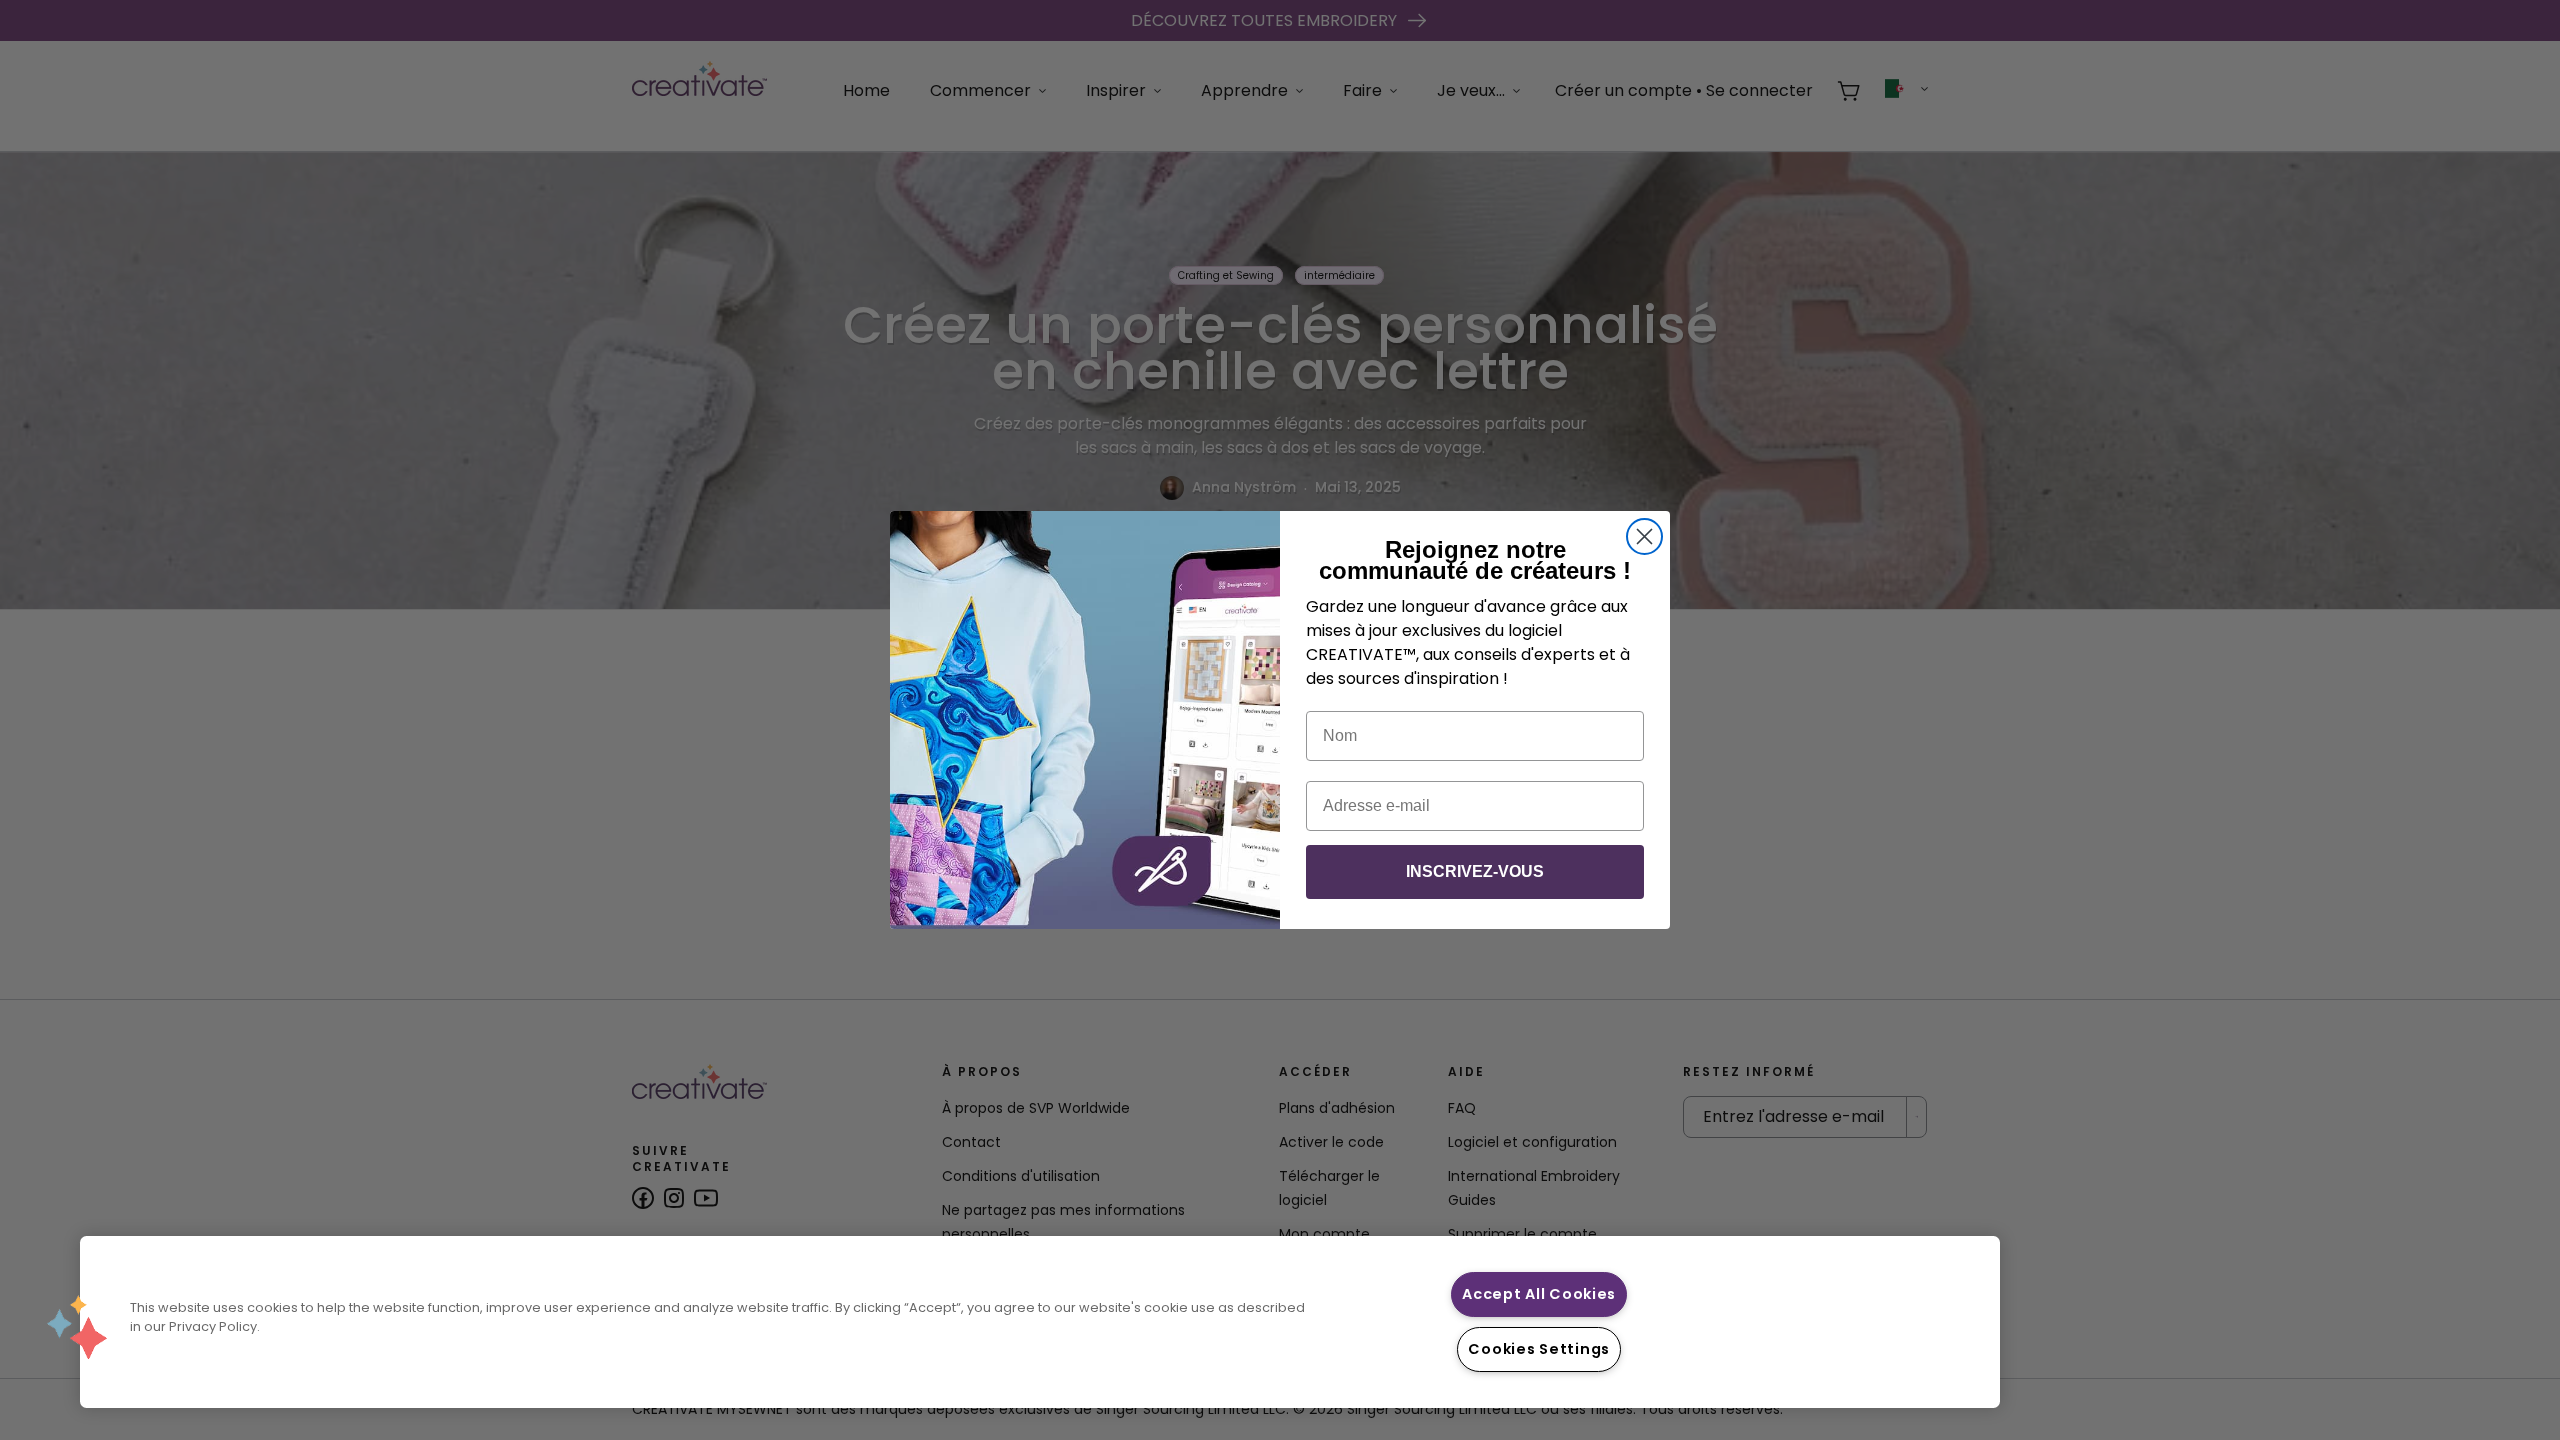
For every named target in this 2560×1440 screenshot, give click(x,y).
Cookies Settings (1539, 1349)
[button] (77, 1327)
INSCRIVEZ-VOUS (1475, 871)
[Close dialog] (1644, 536)
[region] (1040, 1322)
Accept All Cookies (1539, 1294)
